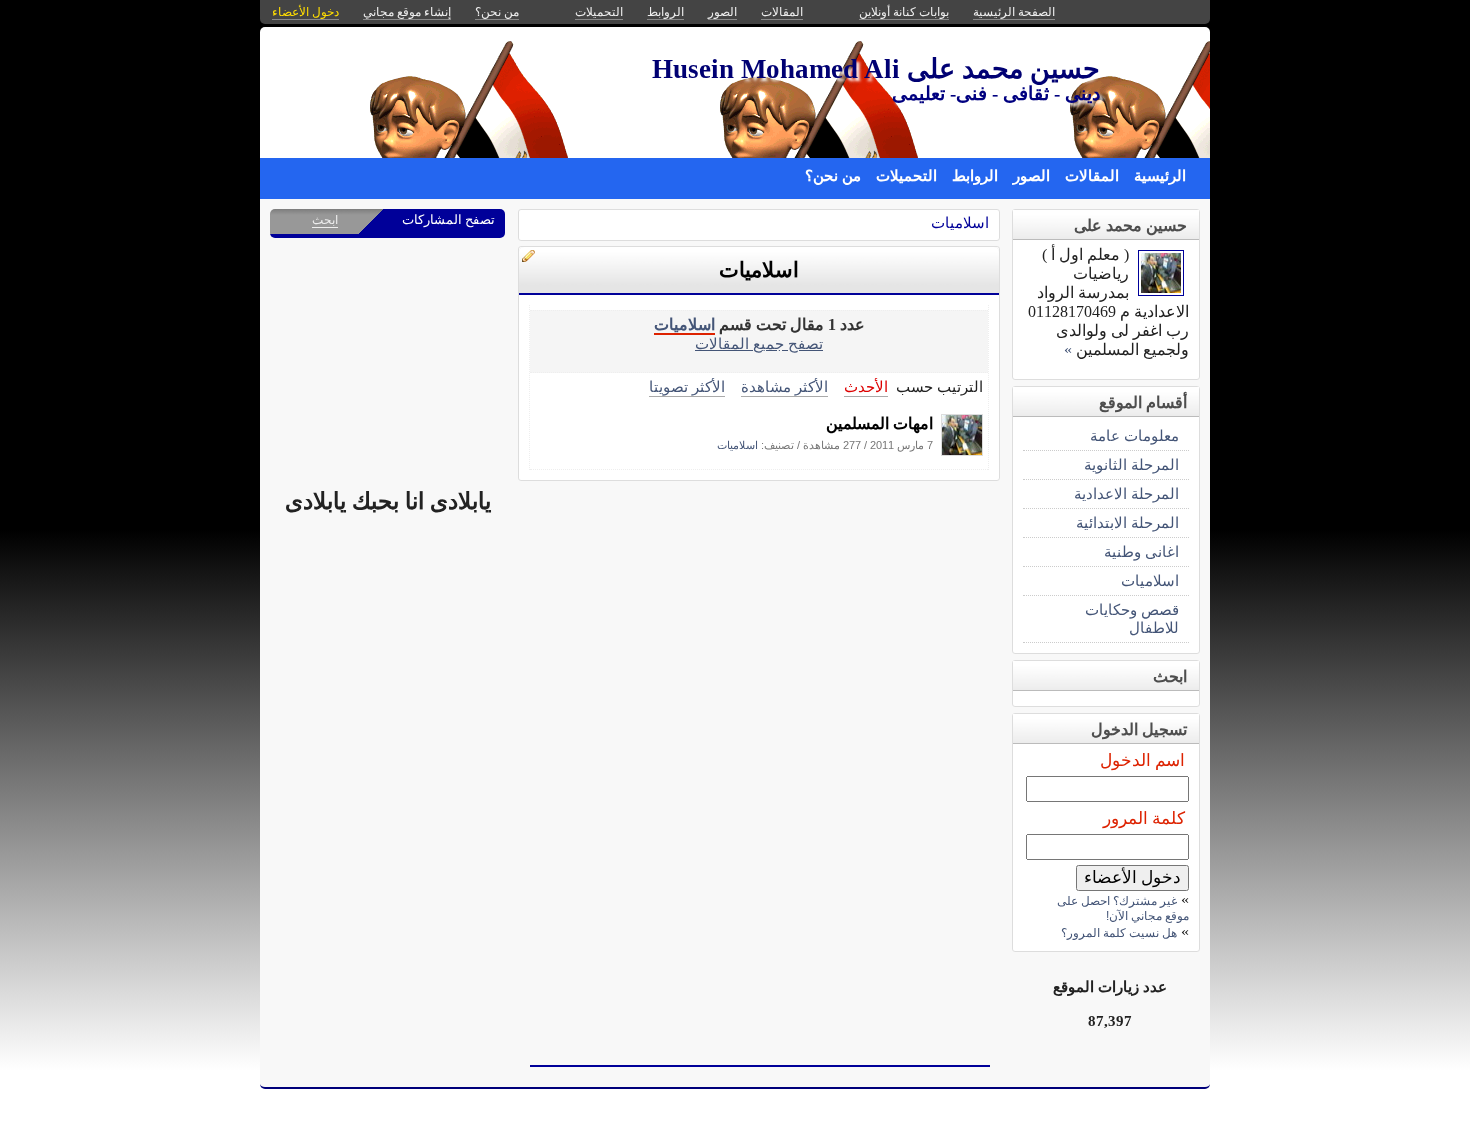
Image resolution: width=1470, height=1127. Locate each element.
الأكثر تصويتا (687, 386)
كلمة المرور (1144, 818)
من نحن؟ (833, 176)
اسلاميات (960, 222)
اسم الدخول (1142, 760)
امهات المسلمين (879, 423)
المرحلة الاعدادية (1126, 493)
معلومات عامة (1134, 435)
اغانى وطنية (1141, 551)
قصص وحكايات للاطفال (1132, 618)
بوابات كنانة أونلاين (904, 12)
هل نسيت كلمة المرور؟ (1119, 933)
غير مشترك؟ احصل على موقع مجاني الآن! (1123, 908)
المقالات (1092, 176)
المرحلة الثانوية (1131, 464)
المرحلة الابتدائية (1127, 522)
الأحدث (866, 386)
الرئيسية (1160, 176)
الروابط (975, 176)
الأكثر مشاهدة (784, 386)
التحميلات (906, 176)
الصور (1031, 176)
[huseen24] (962, 450)
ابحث (325, 220)
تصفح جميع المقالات (759, 343)
